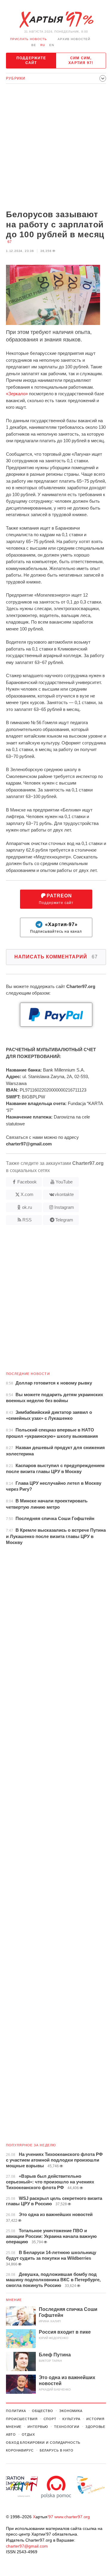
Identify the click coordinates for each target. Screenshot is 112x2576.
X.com (27, 1194)
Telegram (64, 1220)
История (95, 2419)
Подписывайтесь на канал (56, 928)
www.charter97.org (72, 2517)
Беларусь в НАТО (57, 2450)
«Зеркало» (17, 394)
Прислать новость (29, 39)
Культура (71, 2419)
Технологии (67, 2427)
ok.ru (27, 1207)
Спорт (50, 2419)
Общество (43, 2411)
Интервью (38, 2427)
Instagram (64, 1207)
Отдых (28, 2434)
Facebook (27, 1182)
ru (43, 45)
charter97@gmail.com (27, 2546)
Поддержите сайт (31, 60)
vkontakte (64, 1194)
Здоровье (95, 2427)
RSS (27, 1220)
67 (10, 242)
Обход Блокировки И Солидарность (43, 2443)
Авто (11, 2434)
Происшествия (22, 2419)
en (52, 45)
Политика (16, 2411)
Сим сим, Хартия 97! (81, 60)
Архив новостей (74, 39)
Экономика (71, 2411)
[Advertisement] (56, 147)
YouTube (64, 1182)
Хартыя (56, 20)
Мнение (14, 2300)
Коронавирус (20, 2450)
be (34, 45)
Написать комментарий (56, 957)
